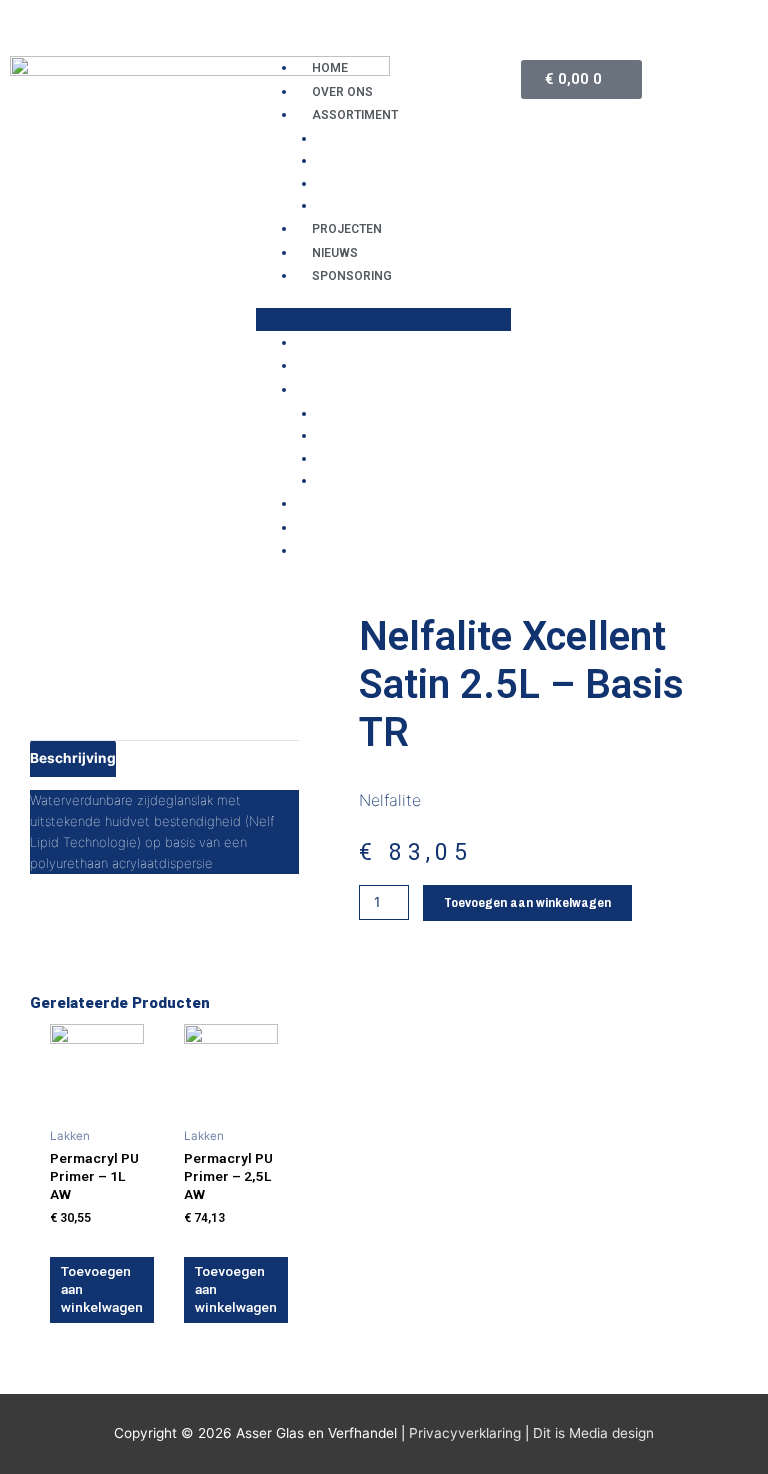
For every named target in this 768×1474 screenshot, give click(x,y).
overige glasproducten (404, 160)
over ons (342, 92)
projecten (347, 229)
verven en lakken (381, 183)
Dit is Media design (593, 1433)
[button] (384, 319)
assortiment (355, 115)
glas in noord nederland (409, 138)
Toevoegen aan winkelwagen (527, 902)
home (330, 68)
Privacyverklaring (465, 1433)
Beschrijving (73, 758)
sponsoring (352, 276)
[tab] (73, 758)
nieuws (335, 253)
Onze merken (365, 205)
